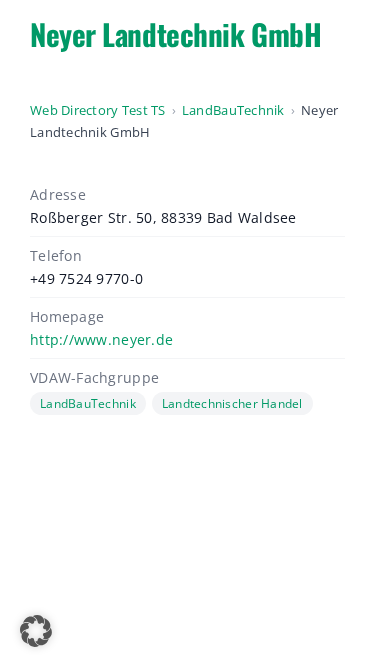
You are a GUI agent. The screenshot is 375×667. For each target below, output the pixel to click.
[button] (36, 631)
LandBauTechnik (233, 110)
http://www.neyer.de (101, 339)
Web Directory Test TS (98, 110)
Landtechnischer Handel (232, 403)
